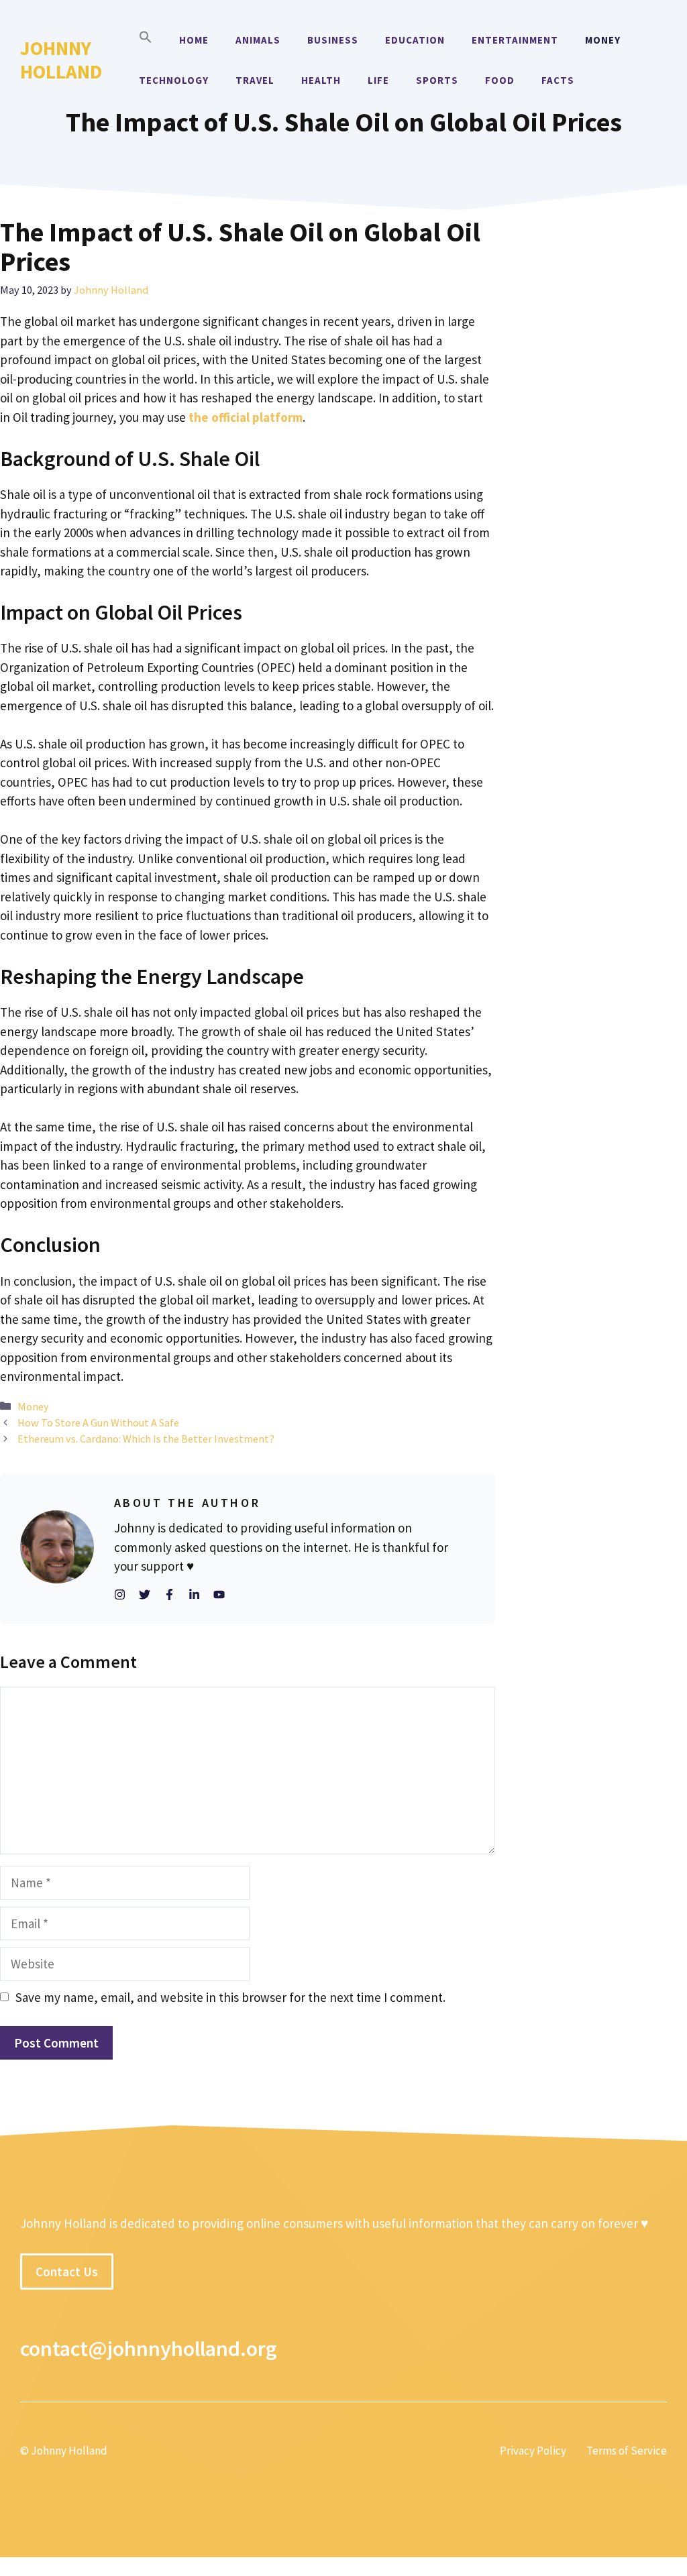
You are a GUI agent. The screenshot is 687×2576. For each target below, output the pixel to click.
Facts (558, 80)
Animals (258, 40)
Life (378, 80)
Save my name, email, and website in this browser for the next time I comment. (230, 1997)
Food (500, 80)
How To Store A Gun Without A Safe (98, 1422)
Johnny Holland (61, 60)
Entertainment (515, 40)
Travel (255, 80)
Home (194, 40)
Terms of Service (627, 2451)
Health (321, 80)
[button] (146, 40)
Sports (437, 80)
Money (603, 40)
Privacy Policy (533, 2451)
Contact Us (67, 2272)
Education (415, 40)
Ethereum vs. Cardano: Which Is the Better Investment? (146, 1439)
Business (333, 40)
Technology (174, 80)
